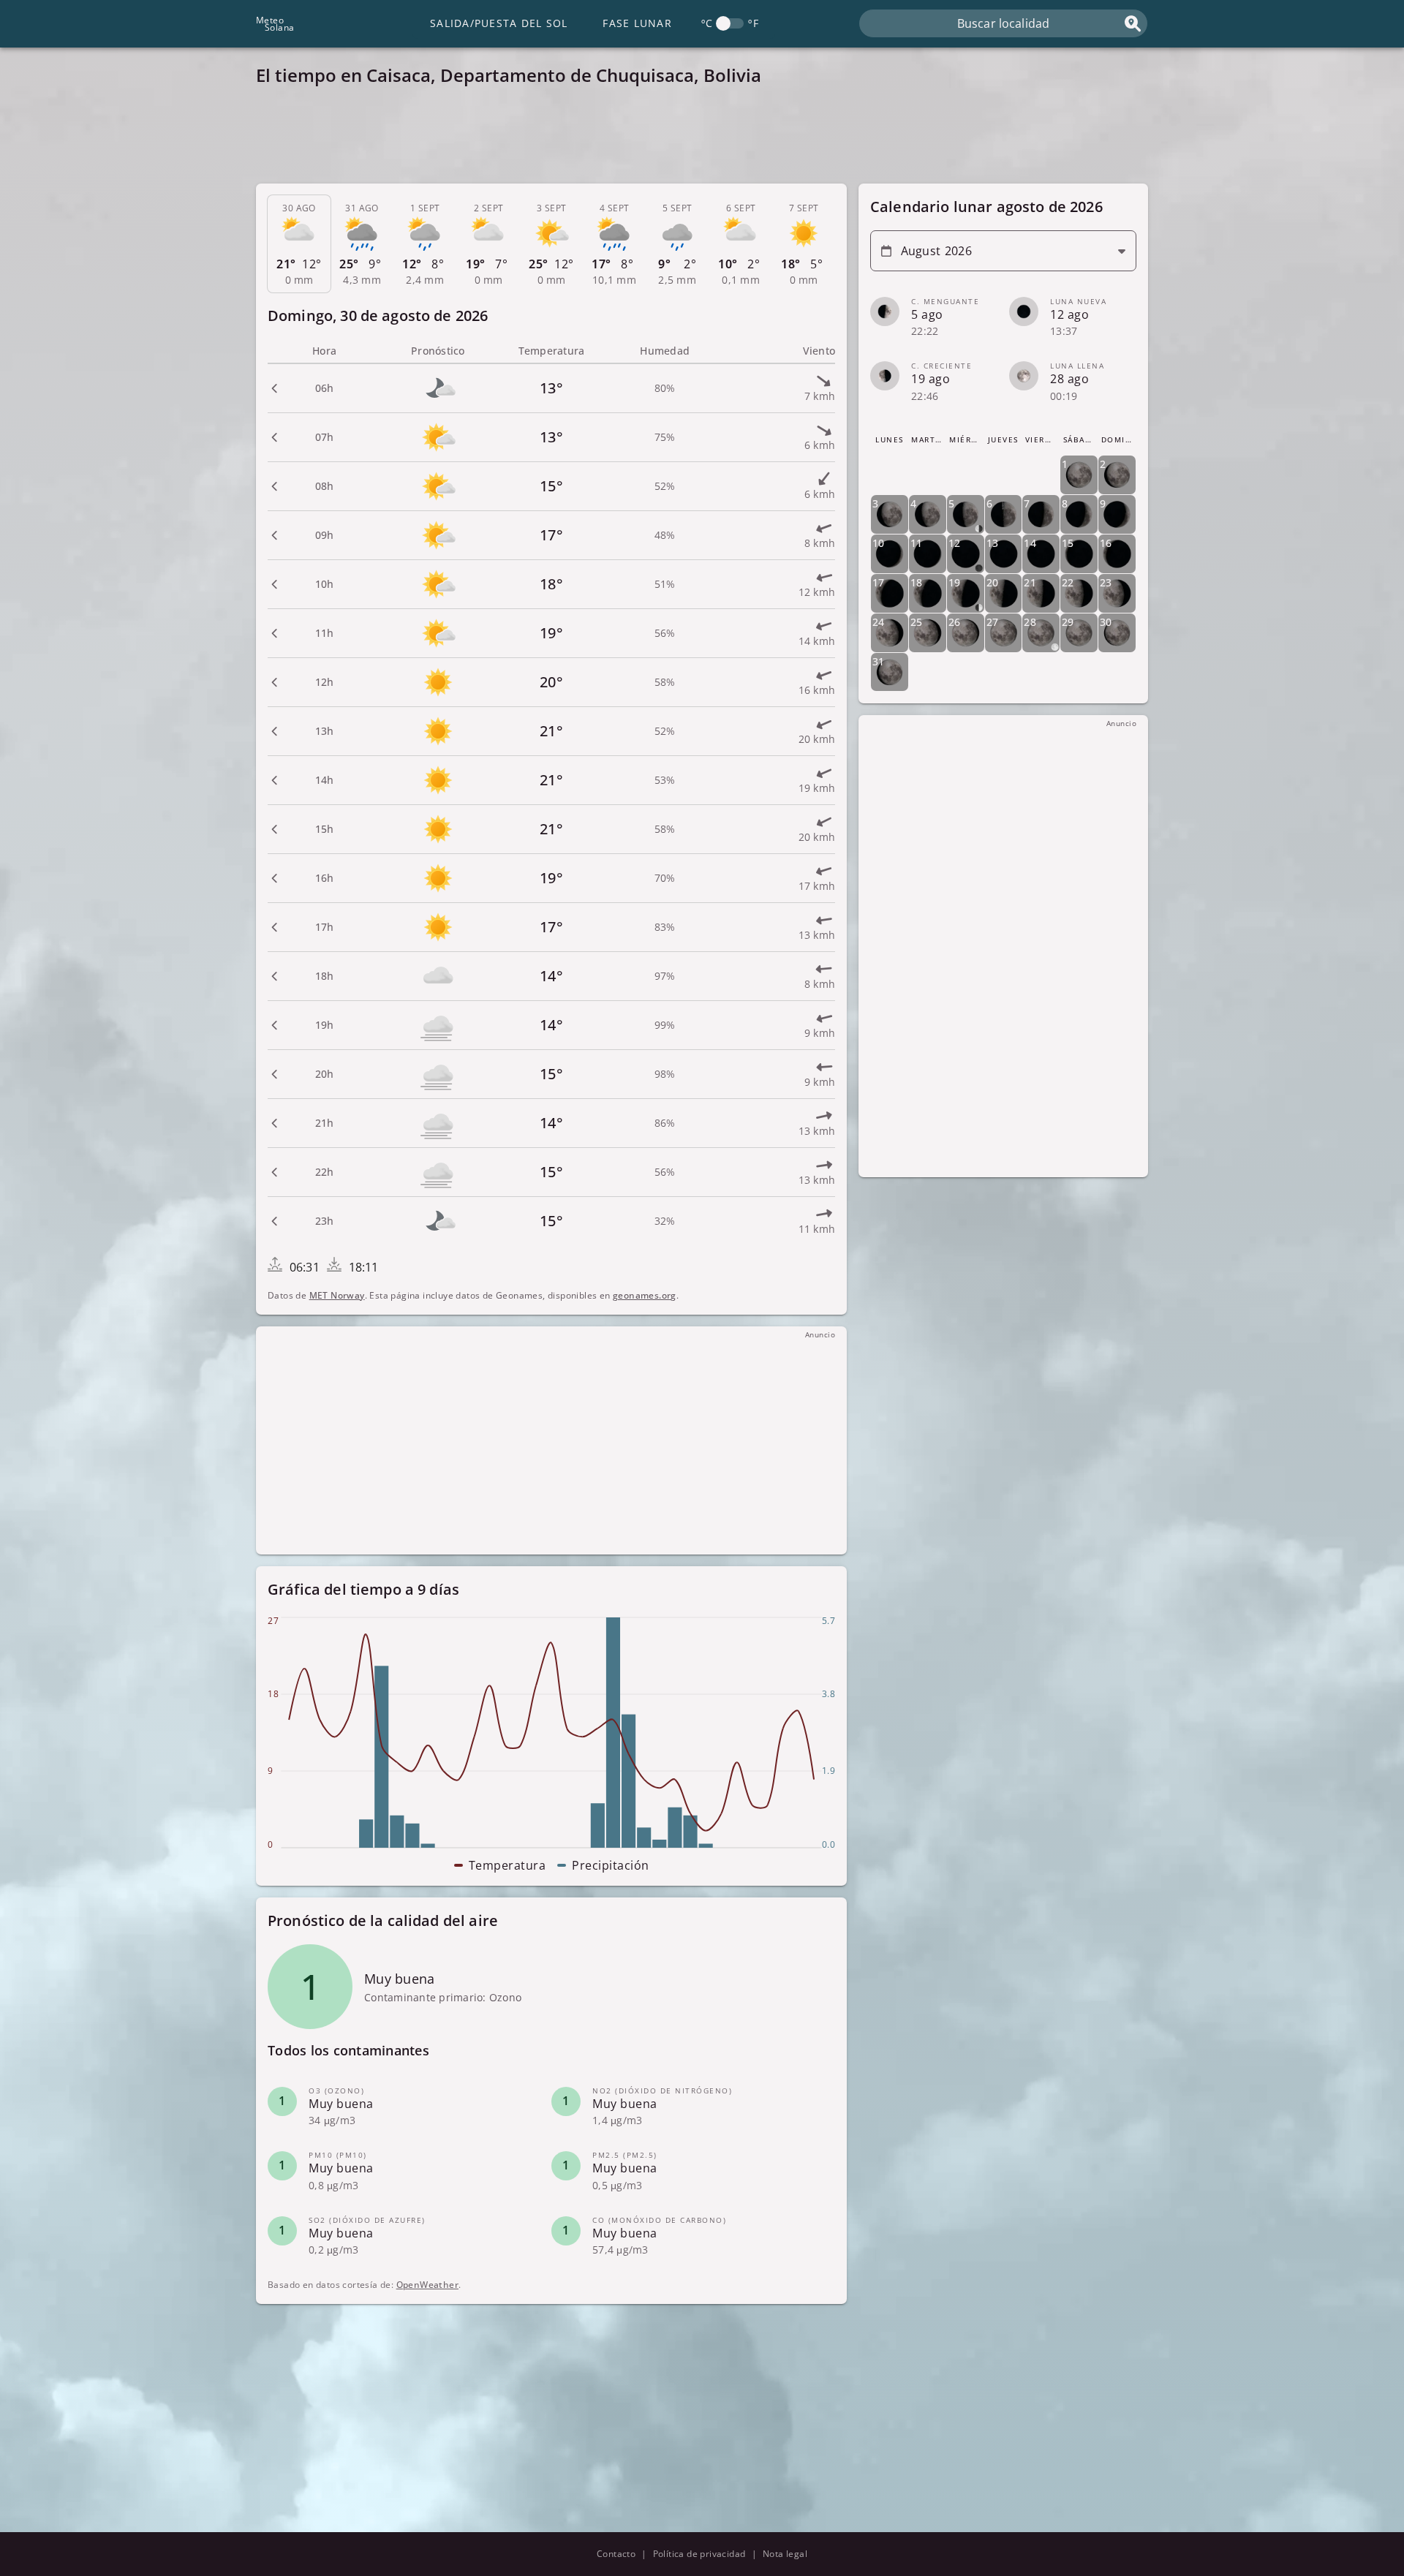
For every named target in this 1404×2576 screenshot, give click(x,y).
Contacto (616, 2554)
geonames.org (645, 1295)
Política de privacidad (699, 2554)
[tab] (299, 244)
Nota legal (785, 2554)
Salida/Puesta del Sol (499, 23)
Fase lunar (637, 23)
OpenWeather (427, 2285)
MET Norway (337, 1295)
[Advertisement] (695, 139)
